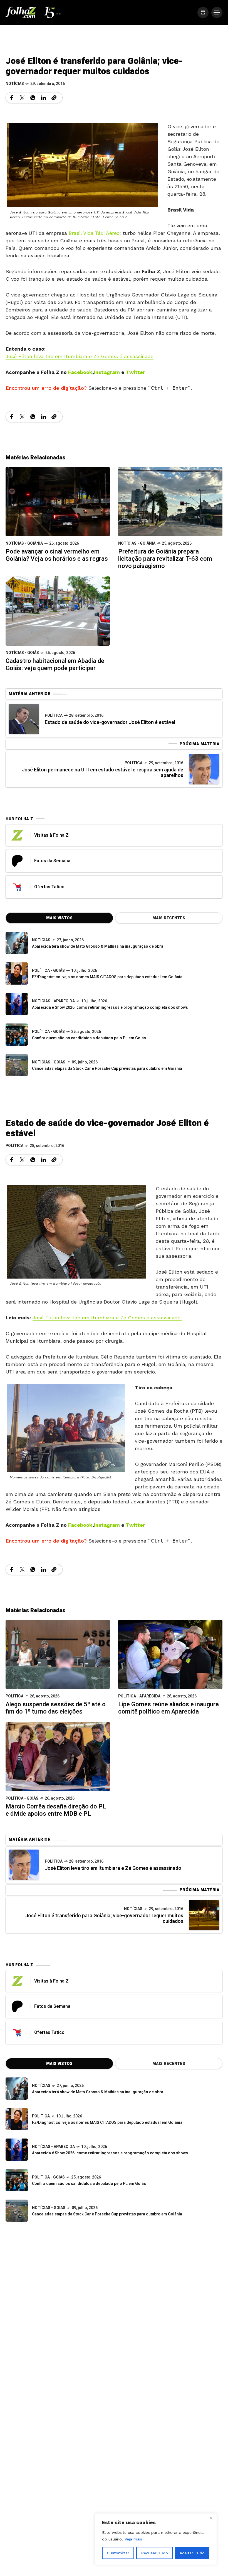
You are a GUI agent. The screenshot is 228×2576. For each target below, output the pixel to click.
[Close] (211, 2518)
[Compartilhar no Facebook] (12, 98)
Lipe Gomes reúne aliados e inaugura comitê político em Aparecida (168, 1708)
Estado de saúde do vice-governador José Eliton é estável (110, 722)
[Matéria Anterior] (24, 719)
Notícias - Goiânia (24, 543)
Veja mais (133, 2539)
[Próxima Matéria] (204, 769)
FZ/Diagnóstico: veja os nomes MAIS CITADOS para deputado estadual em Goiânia (107, 977)
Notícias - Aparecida (53, 1001)
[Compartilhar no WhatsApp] (33, 98)
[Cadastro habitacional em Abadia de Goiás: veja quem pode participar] (58, 611)
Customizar (118, 2553)
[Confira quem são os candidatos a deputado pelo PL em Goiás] (17, 1035)
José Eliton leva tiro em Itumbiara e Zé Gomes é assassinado (80, 356)
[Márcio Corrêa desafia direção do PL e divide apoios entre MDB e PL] (58, 1756)
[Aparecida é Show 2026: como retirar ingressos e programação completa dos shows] (17, 2150)
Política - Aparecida (139, 1696)
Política (54, 715)
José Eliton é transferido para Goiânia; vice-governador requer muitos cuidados (104, 1919)
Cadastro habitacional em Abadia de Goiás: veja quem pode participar (55, 665)
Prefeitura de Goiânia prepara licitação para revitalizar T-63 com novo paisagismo (165, 559)
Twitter (135, 372)
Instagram (107, 372)
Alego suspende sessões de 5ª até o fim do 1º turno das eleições (56, 1708)
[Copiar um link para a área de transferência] (54, 98)
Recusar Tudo (155, 2553)
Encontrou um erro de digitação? (46, 388)
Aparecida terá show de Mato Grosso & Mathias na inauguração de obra (98, 946)
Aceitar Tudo (192, 2553)
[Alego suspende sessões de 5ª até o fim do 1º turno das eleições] (58, 1654)
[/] (203, 12)
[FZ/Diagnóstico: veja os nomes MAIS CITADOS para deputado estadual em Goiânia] (17, 2119)
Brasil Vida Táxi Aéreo (94, 233)
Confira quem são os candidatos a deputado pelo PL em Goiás (89, 1038)
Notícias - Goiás (22, 653)
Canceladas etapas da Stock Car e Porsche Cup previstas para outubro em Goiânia (107, 1069)
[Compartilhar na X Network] (22, 98)
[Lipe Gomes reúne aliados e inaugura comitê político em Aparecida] (170, 1654)
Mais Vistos (59, 918)
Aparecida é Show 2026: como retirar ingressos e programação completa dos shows (110, 1007)
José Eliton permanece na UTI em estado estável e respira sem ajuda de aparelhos (102, 773)
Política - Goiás (48, 971)
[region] (156, 2539)
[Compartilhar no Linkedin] (43, 98)
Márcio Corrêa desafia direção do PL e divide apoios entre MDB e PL (56, 1810)
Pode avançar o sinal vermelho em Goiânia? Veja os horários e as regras (57, 555)
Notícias (15, 84)
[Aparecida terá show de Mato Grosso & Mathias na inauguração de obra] (17, 943)
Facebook (80, 372)
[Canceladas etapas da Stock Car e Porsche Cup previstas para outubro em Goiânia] (17, 1065)
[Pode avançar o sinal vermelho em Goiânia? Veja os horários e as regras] (58, 501)
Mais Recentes (169, 918)
